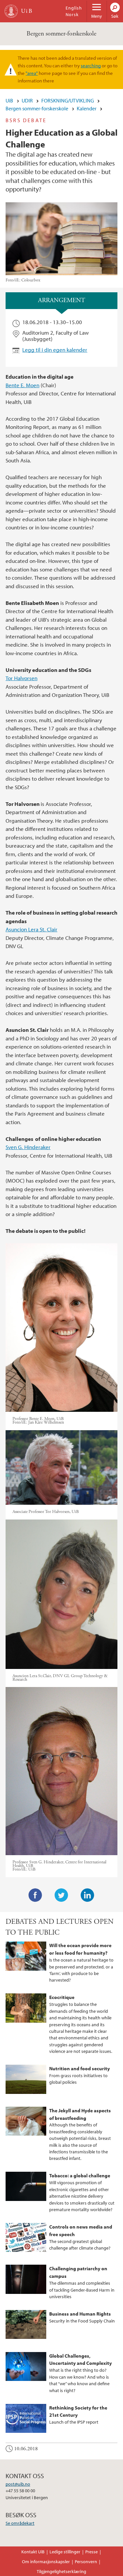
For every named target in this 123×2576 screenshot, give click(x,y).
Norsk (72, 14)
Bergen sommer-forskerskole (61, 34)
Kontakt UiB (33, 2552)
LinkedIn (88, 1895)
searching (91, 65)
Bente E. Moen (22, 385)
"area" (32, 73)
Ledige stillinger (65, 2552)
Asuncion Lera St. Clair (31, 929)
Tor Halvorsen (21, 678)
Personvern (86, 2562)
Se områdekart (20, 2523)
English (74, 8)
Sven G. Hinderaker (28, 1147)
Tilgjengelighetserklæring (61, 2571)
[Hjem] (11, 11)
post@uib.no (18, 2484)
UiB (9, 100)
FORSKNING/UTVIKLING (68, 100)
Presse (92, 2552)
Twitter (61, 1895)
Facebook (35, 1895)
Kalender (87, 108)
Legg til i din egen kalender (55, 350)
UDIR (27, 100)
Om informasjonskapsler (46, 2562)
